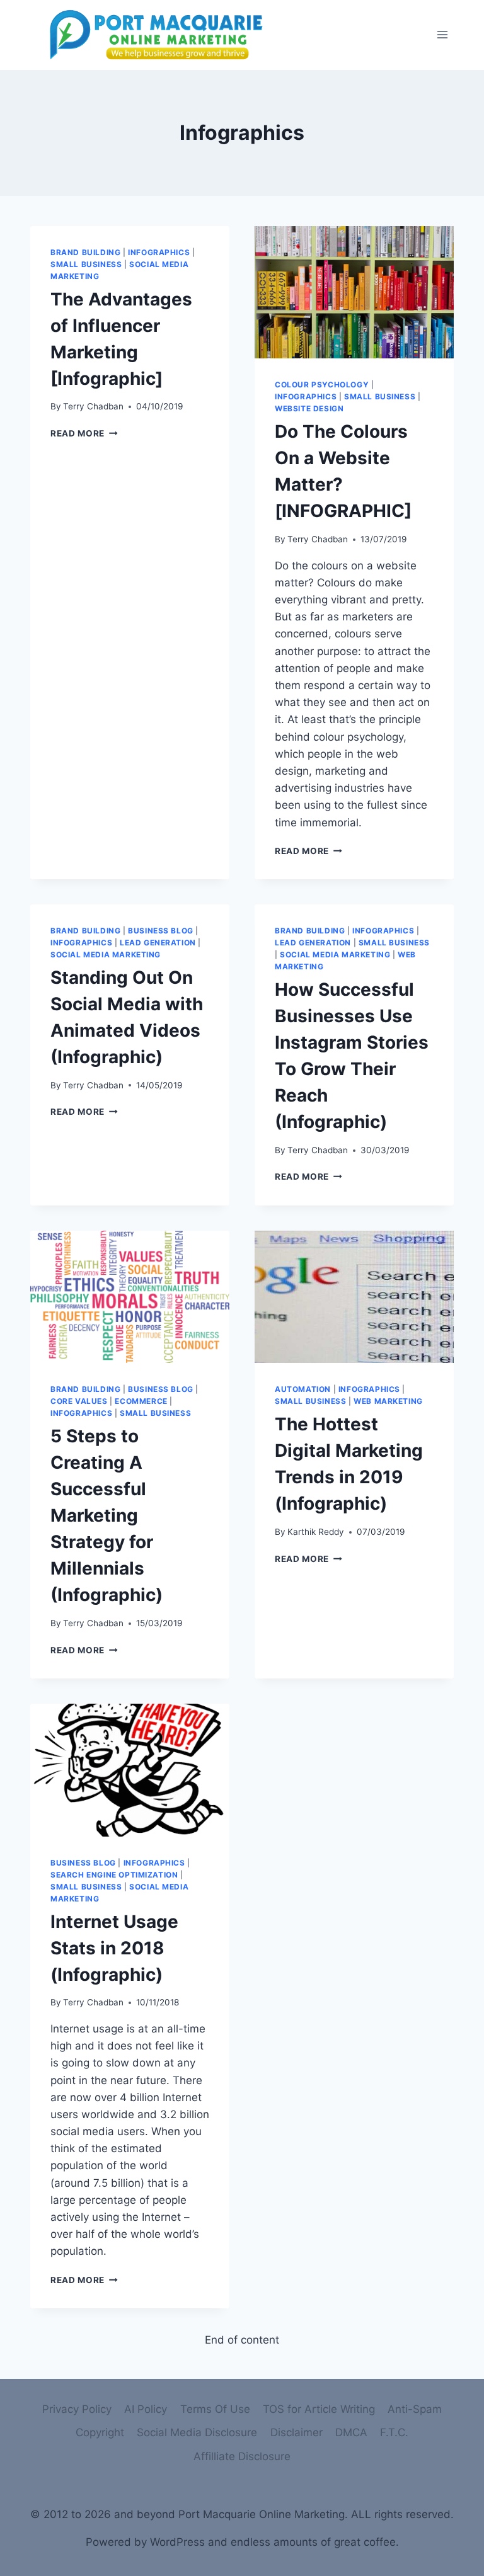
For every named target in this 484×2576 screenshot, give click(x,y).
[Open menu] (442, 35)
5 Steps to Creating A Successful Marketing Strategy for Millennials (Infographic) (107, 1515)
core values (79, 1401)
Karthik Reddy (316, 1532)
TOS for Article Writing (319, 2409)
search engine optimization (114, 1875)
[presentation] (354, 293)
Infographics (159, 252)
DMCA (351, 2432)
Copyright (100, 2432)
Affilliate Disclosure (242, 2456)
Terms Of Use (215, 2409)
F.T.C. (394, 2432)
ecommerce (141, 1401)
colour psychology (322, 385)
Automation (303, 1389)
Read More (78, 433)
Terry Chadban (93, 406)
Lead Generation (158, 943)
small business (86, 264)
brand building (85, 252)
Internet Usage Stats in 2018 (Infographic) (114, 1948)
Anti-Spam (415, 2409)
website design (309, 408)
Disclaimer (297, 2432)
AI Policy (146, 2409)
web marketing (388, 1401)
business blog (161, 931)
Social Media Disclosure (197, 2432)
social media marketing (106, 955)
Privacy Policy (77, 2409)
